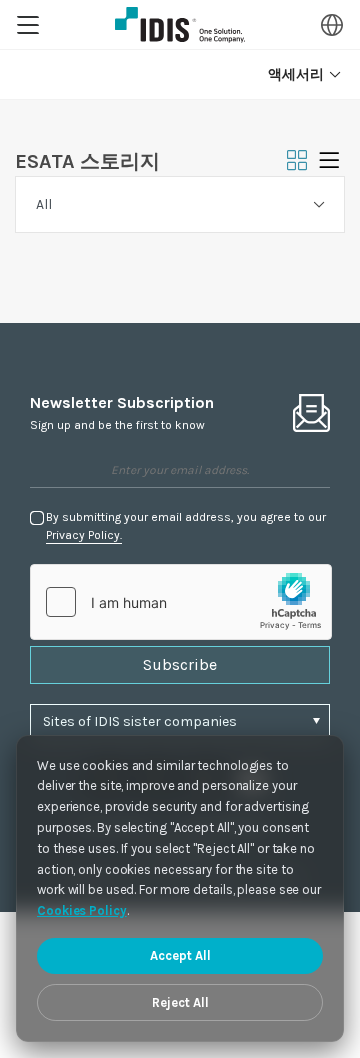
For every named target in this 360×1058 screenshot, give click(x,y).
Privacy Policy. (84, 535)
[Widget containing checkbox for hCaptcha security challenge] (181, 602)
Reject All (180, 1002)
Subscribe (180, 664)
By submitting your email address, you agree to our (186, 526)
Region (332, 25)
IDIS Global (180, 25)
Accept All (180, 955)
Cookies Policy (82, 910)
